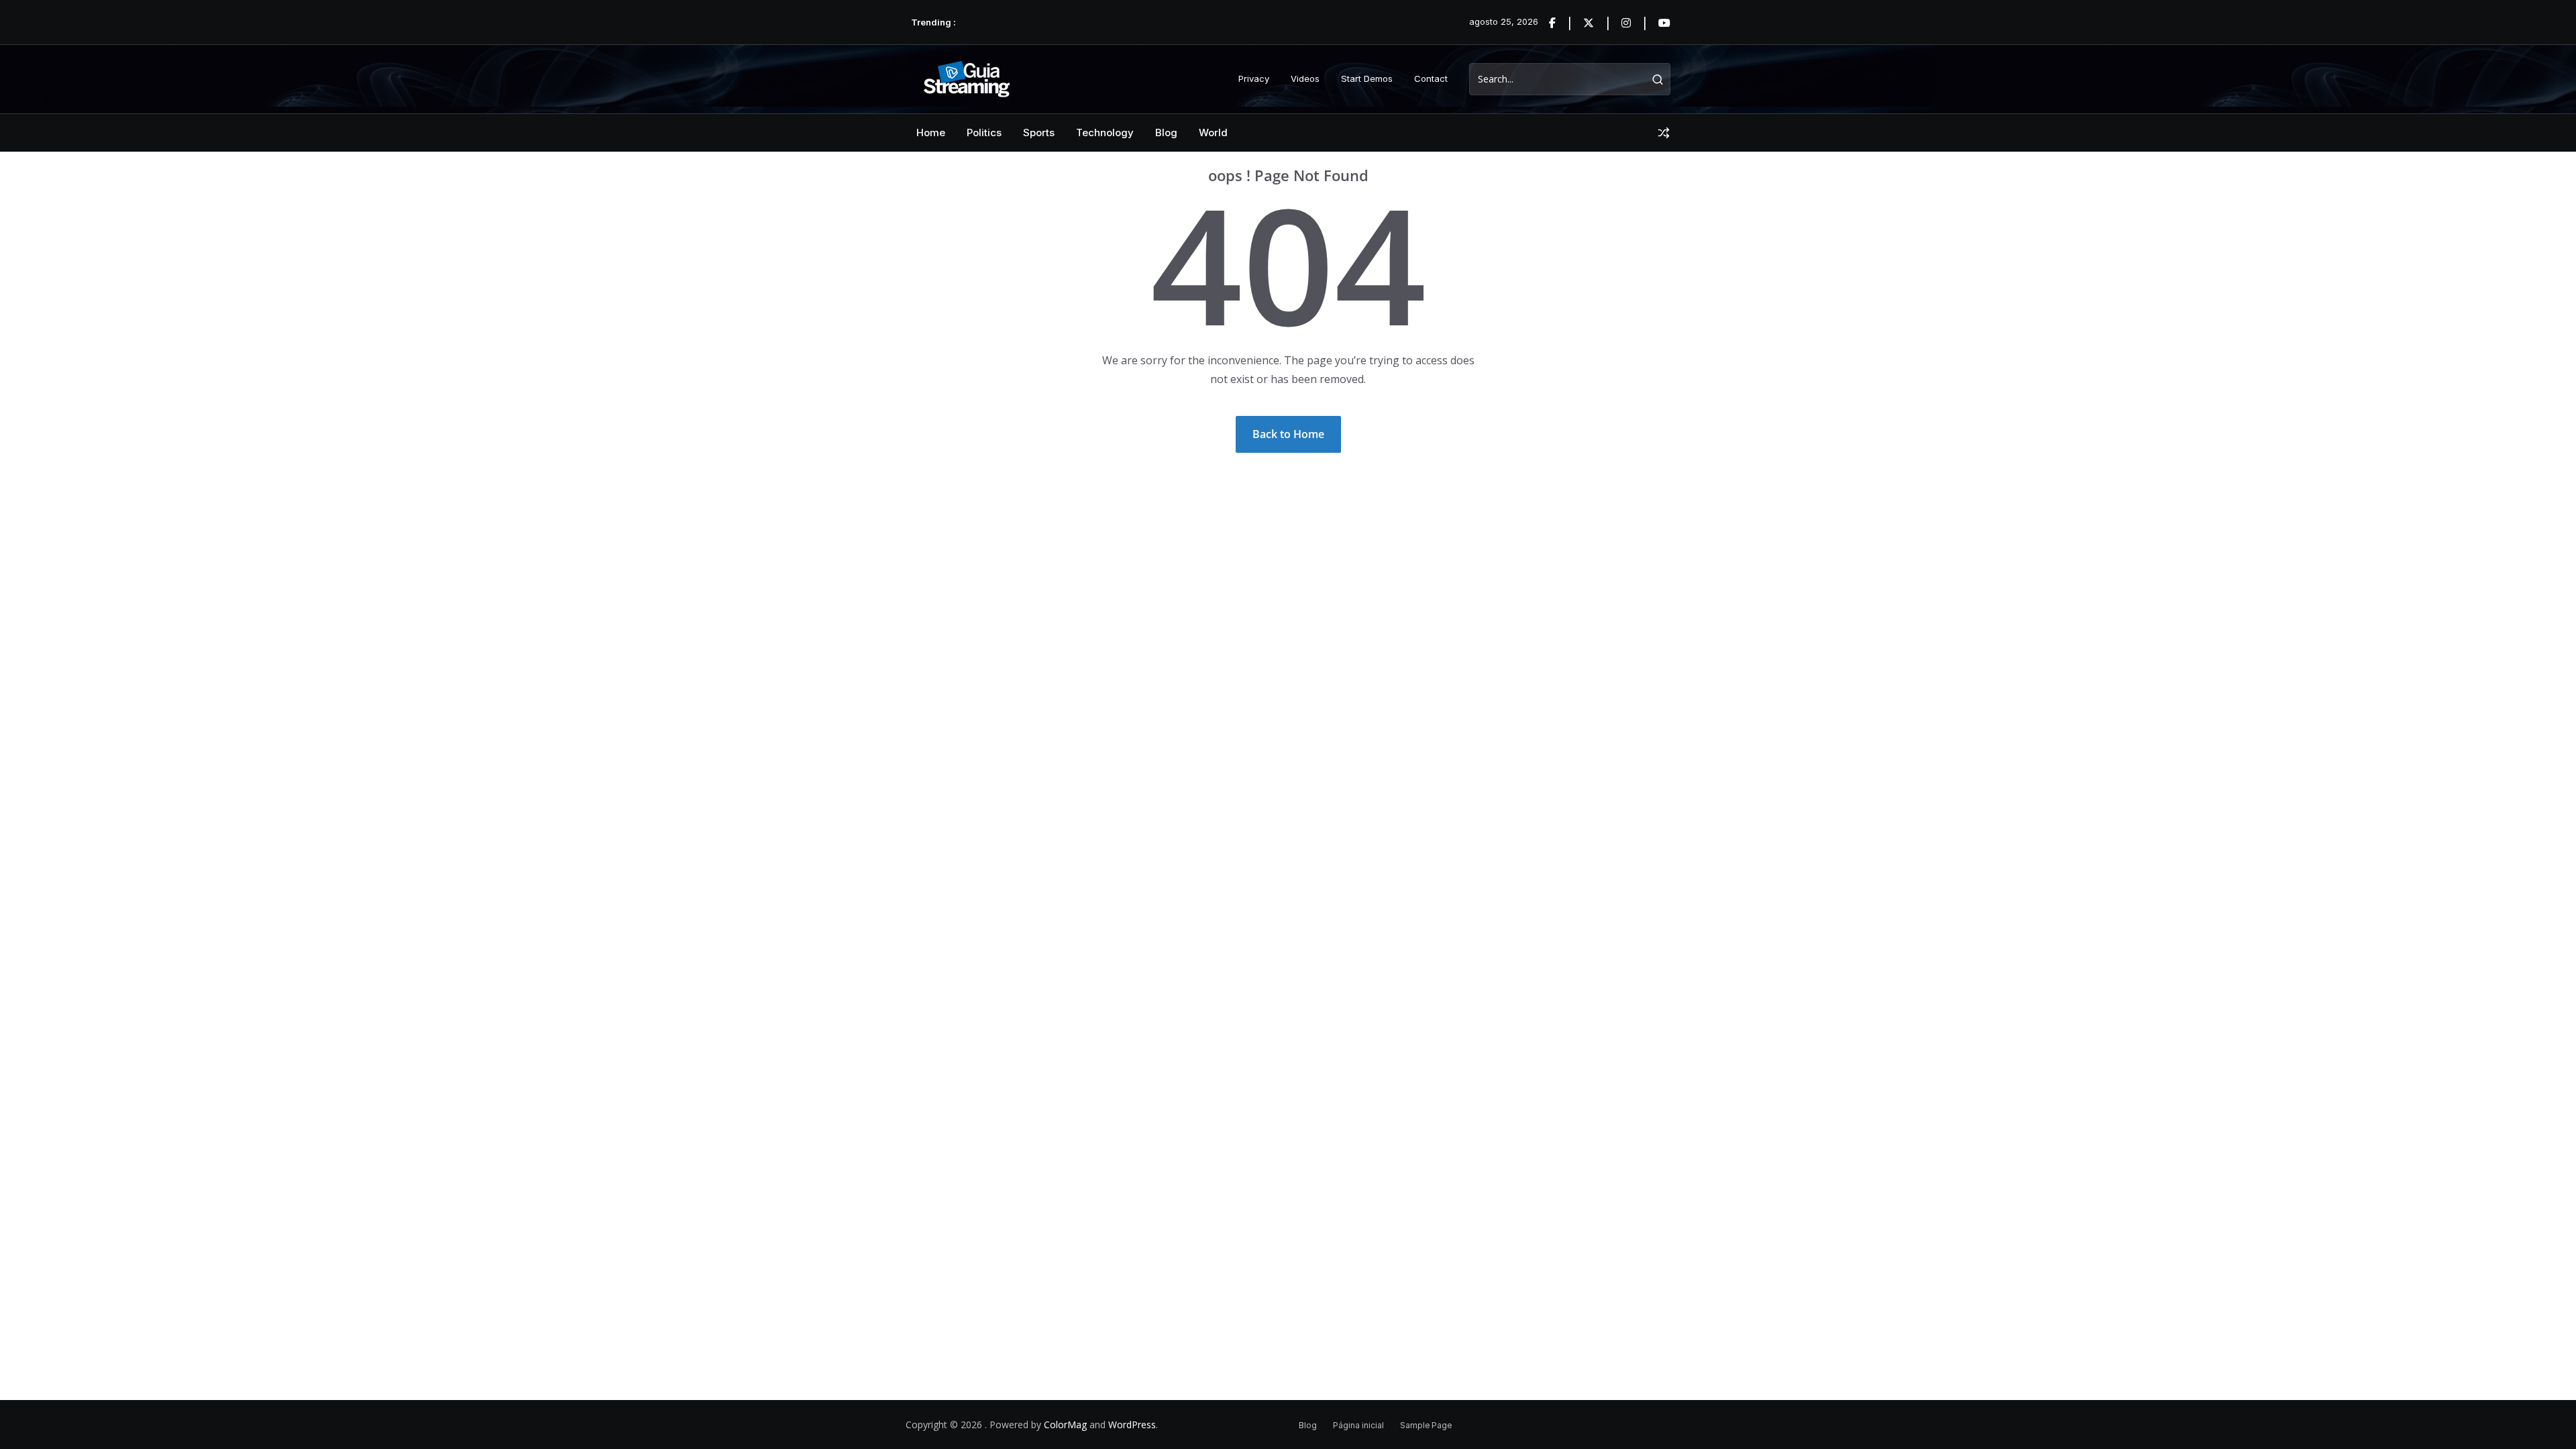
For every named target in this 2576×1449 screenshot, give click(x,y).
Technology (1105, 132)
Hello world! (985, 22)
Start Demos (1367, 78)
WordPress (1132, 1425)
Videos (1305, 78)
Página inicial (1358, 1425)
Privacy (1254, 78)
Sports (1039, 132)
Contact (1431, 78)
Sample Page (1426, 1425)
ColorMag (1065, 1425)
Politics (984, 132)
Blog (1166, 132)
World (1213, 132)
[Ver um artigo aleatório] (1664, 133)
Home (931, 132)
